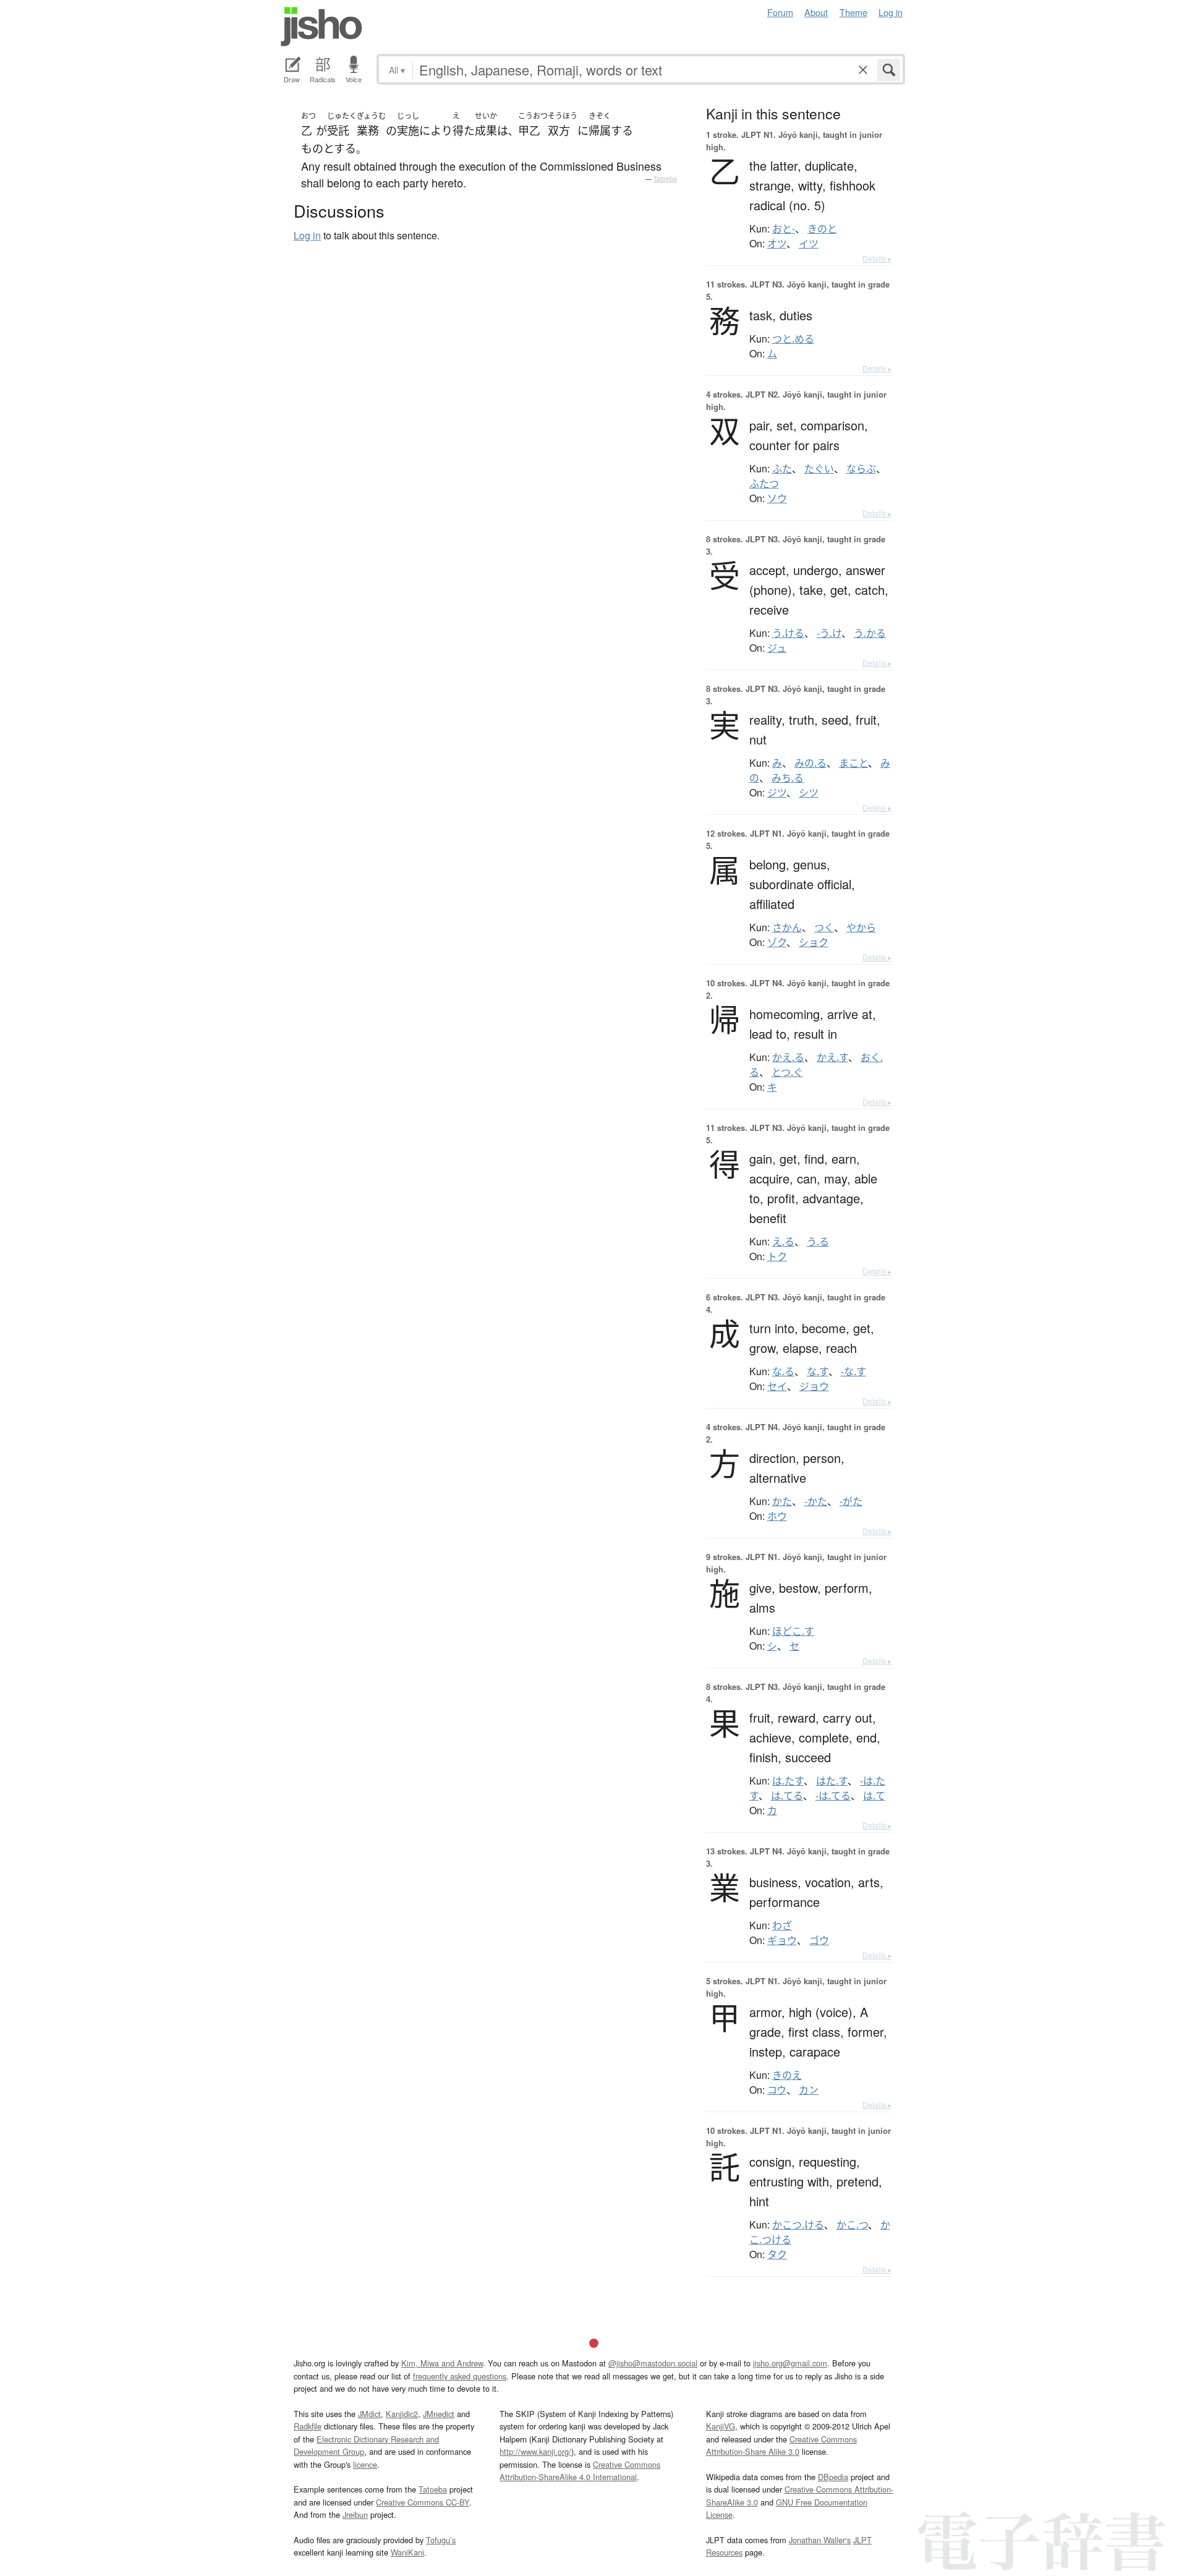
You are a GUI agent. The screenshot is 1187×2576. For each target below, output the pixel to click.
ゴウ (819, 1940)
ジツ (777, 793)
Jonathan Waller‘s (820, 2540)
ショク (814, 942)
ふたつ (764, 484)
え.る (783, 1242)
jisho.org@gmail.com (790, 2363)
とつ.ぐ (787, 1072)
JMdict (369, 2414)
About (816, 12)
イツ (809, 244)
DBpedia (833, 2477)
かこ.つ (852, 2225)
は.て (874, 1796)
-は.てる (833, 1796)
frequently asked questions (460, 2376)
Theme (853, 12)
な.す (818, 1371)
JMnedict (439, 2414)
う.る (818, 1242)
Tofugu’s (441, 2540)
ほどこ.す (793, 1631)
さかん (787, 928)
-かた (816, 1501)
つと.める (793, 339)
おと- (784, 229)
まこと (853, 763)
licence (365, 2464)
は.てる (787, 1796)
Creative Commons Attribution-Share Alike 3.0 (781, 2445)
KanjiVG (721, 2426)
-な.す (853, 1371)
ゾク (777, 942)
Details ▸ (877, 258)
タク (777, 2254)
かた (782, 1501)
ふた (782, 469)
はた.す (832, 1781)
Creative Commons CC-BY (423, 2502)
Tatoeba (665, 179)
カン (809, 2090)
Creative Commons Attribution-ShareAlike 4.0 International (580, 2471)
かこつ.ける (798, 2225)
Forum (780, 12)
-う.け (829, 633)
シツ (809, 793)
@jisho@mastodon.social (653, 2363)
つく (824, 928)
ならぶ (861, 469)
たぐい (819, 469)
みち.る (788, 778)
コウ (777, 2090)
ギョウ (782, 1940)
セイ (777, 1386)
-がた (851, 1501)
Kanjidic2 (402, 2414)
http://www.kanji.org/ (535, 2451)
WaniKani (407, 2552)
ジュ (777, 648)
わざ (782, 1926)
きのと (822, 229)
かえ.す (832, 1057)
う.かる (870, 633)
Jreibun (355, 2514)
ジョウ (814, 1386)
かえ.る (788, 1057)
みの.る (810, 763)
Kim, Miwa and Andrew (442, 2363)
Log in (891, 12)
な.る (783, 1371)
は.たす (788, 1781)
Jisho (321, 27)
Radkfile (308, 2426)
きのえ (787, 2075)
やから (861, 928)
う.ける (788, 633)
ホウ (777, 1516)
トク (777, 1256)
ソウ (777, 498)
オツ (777, 244)
